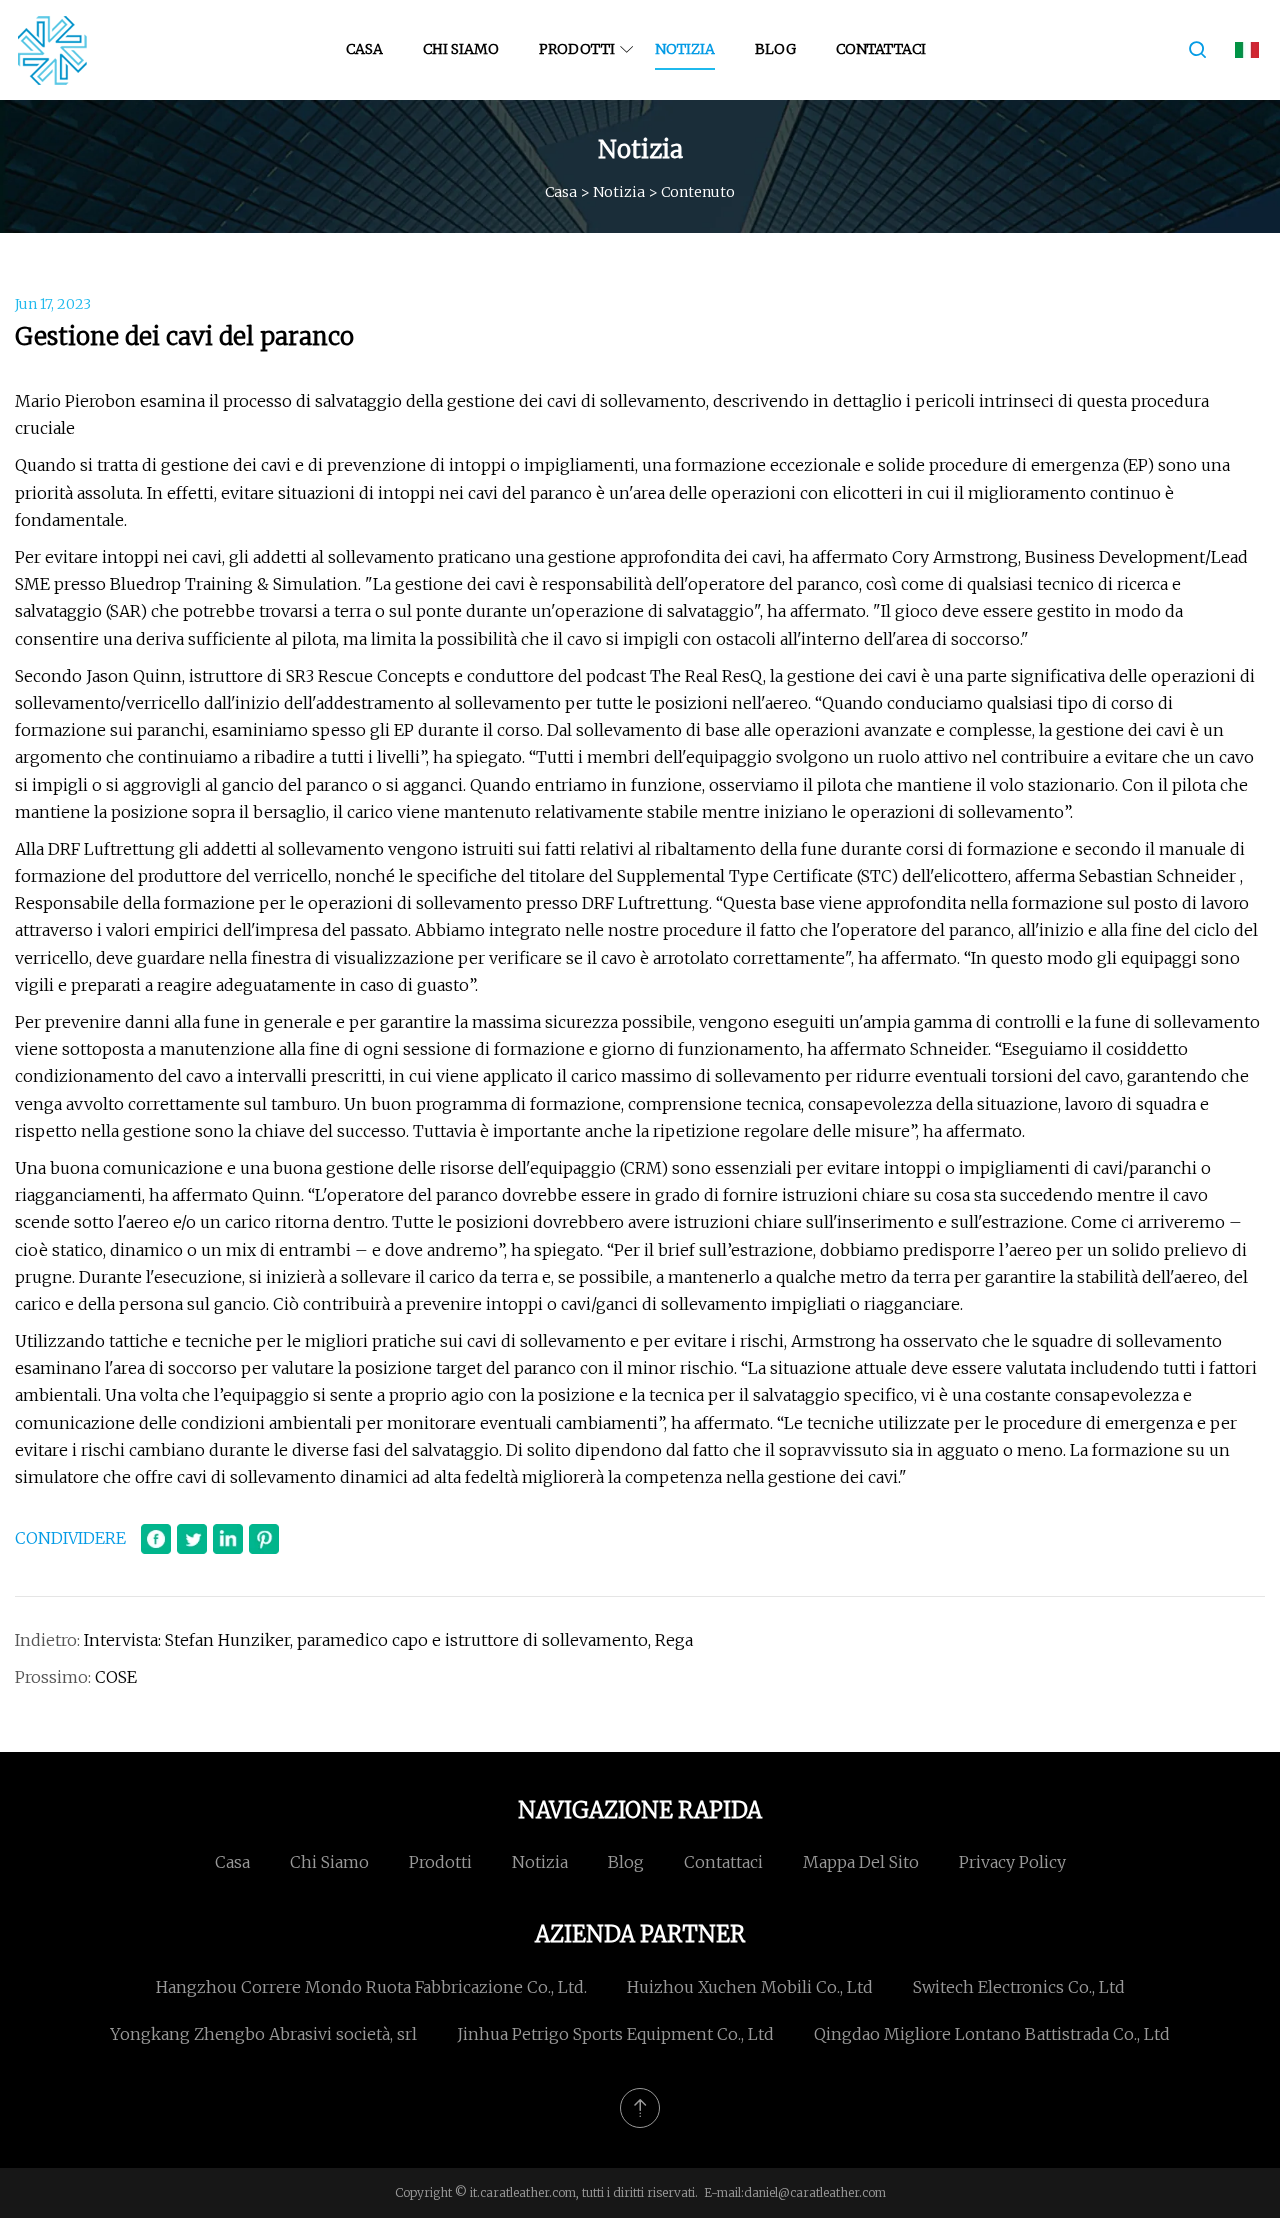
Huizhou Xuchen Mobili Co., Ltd (750, 1987)
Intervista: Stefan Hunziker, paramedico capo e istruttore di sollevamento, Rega (388, 1640)
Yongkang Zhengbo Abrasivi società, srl (263, 2034)
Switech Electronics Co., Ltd (1019, 1987)
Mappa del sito (861, 1862)
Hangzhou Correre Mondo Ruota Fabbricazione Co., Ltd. (371, 1987)
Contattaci (881, 49)
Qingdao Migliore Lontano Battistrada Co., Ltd (992, 2034)
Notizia (685, 49)
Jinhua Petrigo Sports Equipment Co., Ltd (615, 2034)
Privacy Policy (1012, 1862)
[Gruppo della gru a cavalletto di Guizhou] (52, 50)
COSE (116, 1677)
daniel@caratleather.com (815, 2192)
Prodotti (577, 49)
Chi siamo (461, 49)
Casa (364, 49)
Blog (775, 49)
